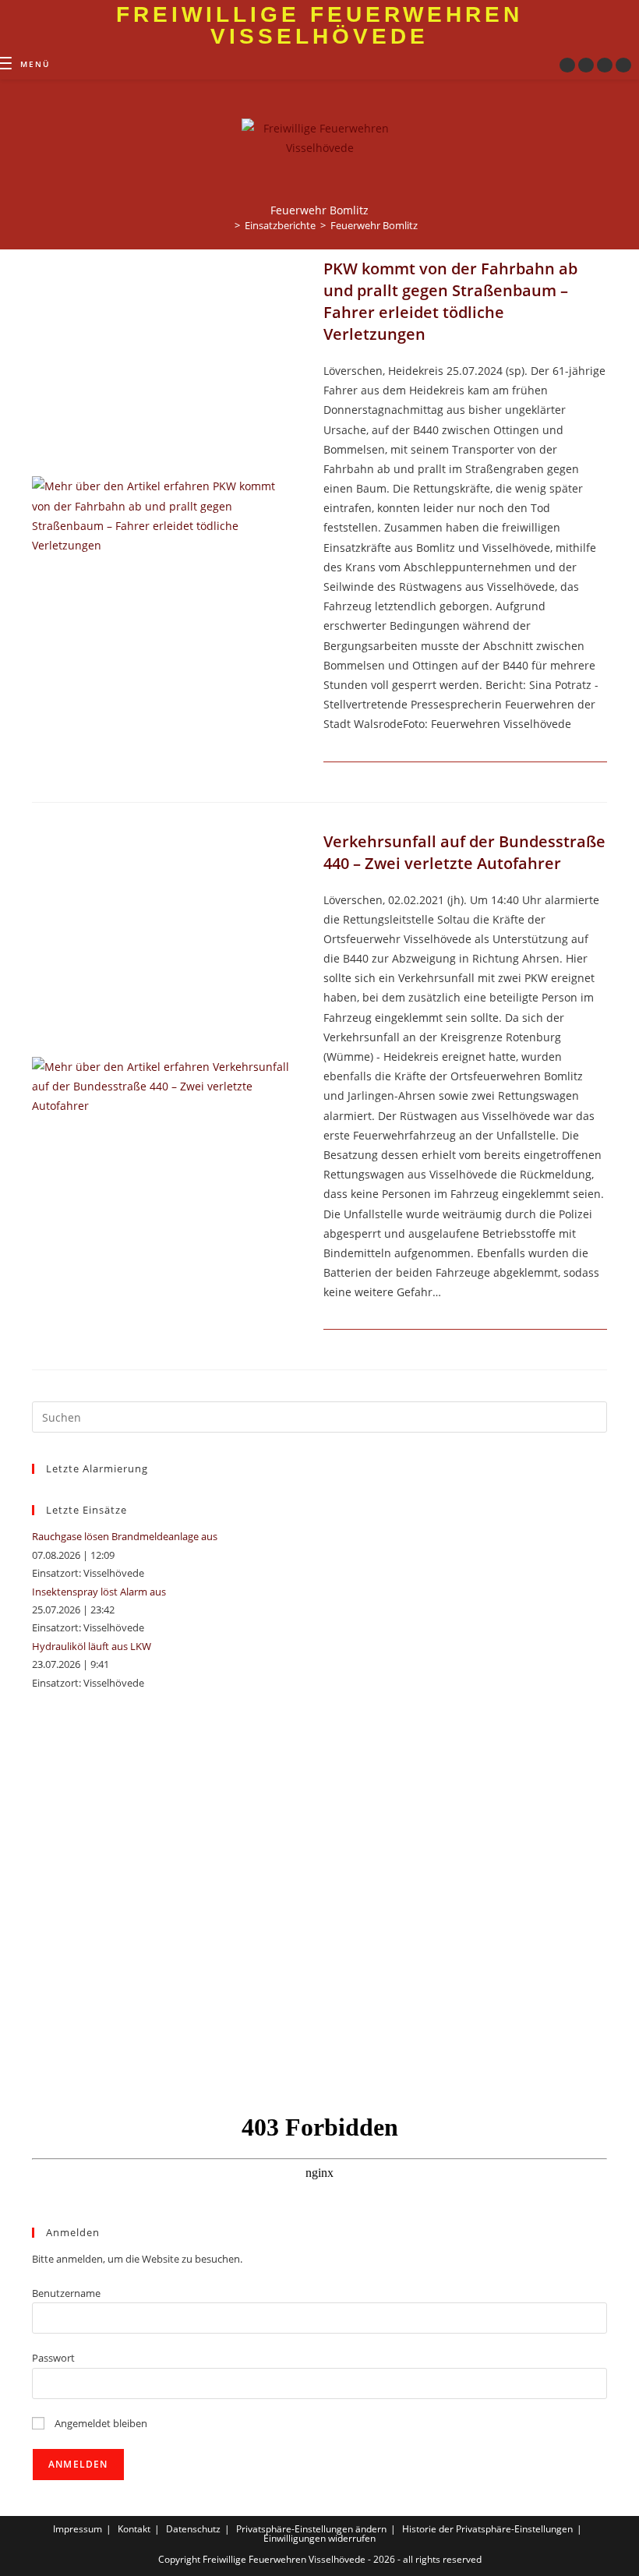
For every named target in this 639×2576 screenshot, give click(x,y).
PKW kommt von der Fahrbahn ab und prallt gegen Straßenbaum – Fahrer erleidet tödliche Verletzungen (450, 301)
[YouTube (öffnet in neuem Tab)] (605, 65)
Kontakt (134, 2529)
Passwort (53, 2358)
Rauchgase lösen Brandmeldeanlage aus (125, 1536)
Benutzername (66, 2293)
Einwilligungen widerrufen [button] (319, 2538)
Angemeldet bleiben (100, 2423)
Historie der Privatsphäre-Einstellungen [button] (487, 2529)
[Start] (226, 225)
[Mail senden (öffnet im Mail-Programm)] (623, 65)
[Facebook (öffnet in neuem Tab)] (567, 65)
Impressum (78, 2529)
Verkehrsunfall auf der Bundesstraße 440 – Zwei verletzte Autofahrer (464, 852)
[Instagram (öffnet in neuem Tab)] (586, 65)
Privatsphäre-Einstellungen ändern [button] (311, 2529)
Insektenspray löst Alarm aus (99, 1592)
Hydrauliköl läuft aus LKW (92, 1646)
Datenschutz (193, 2529)
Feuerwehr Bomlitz (374, 225)
